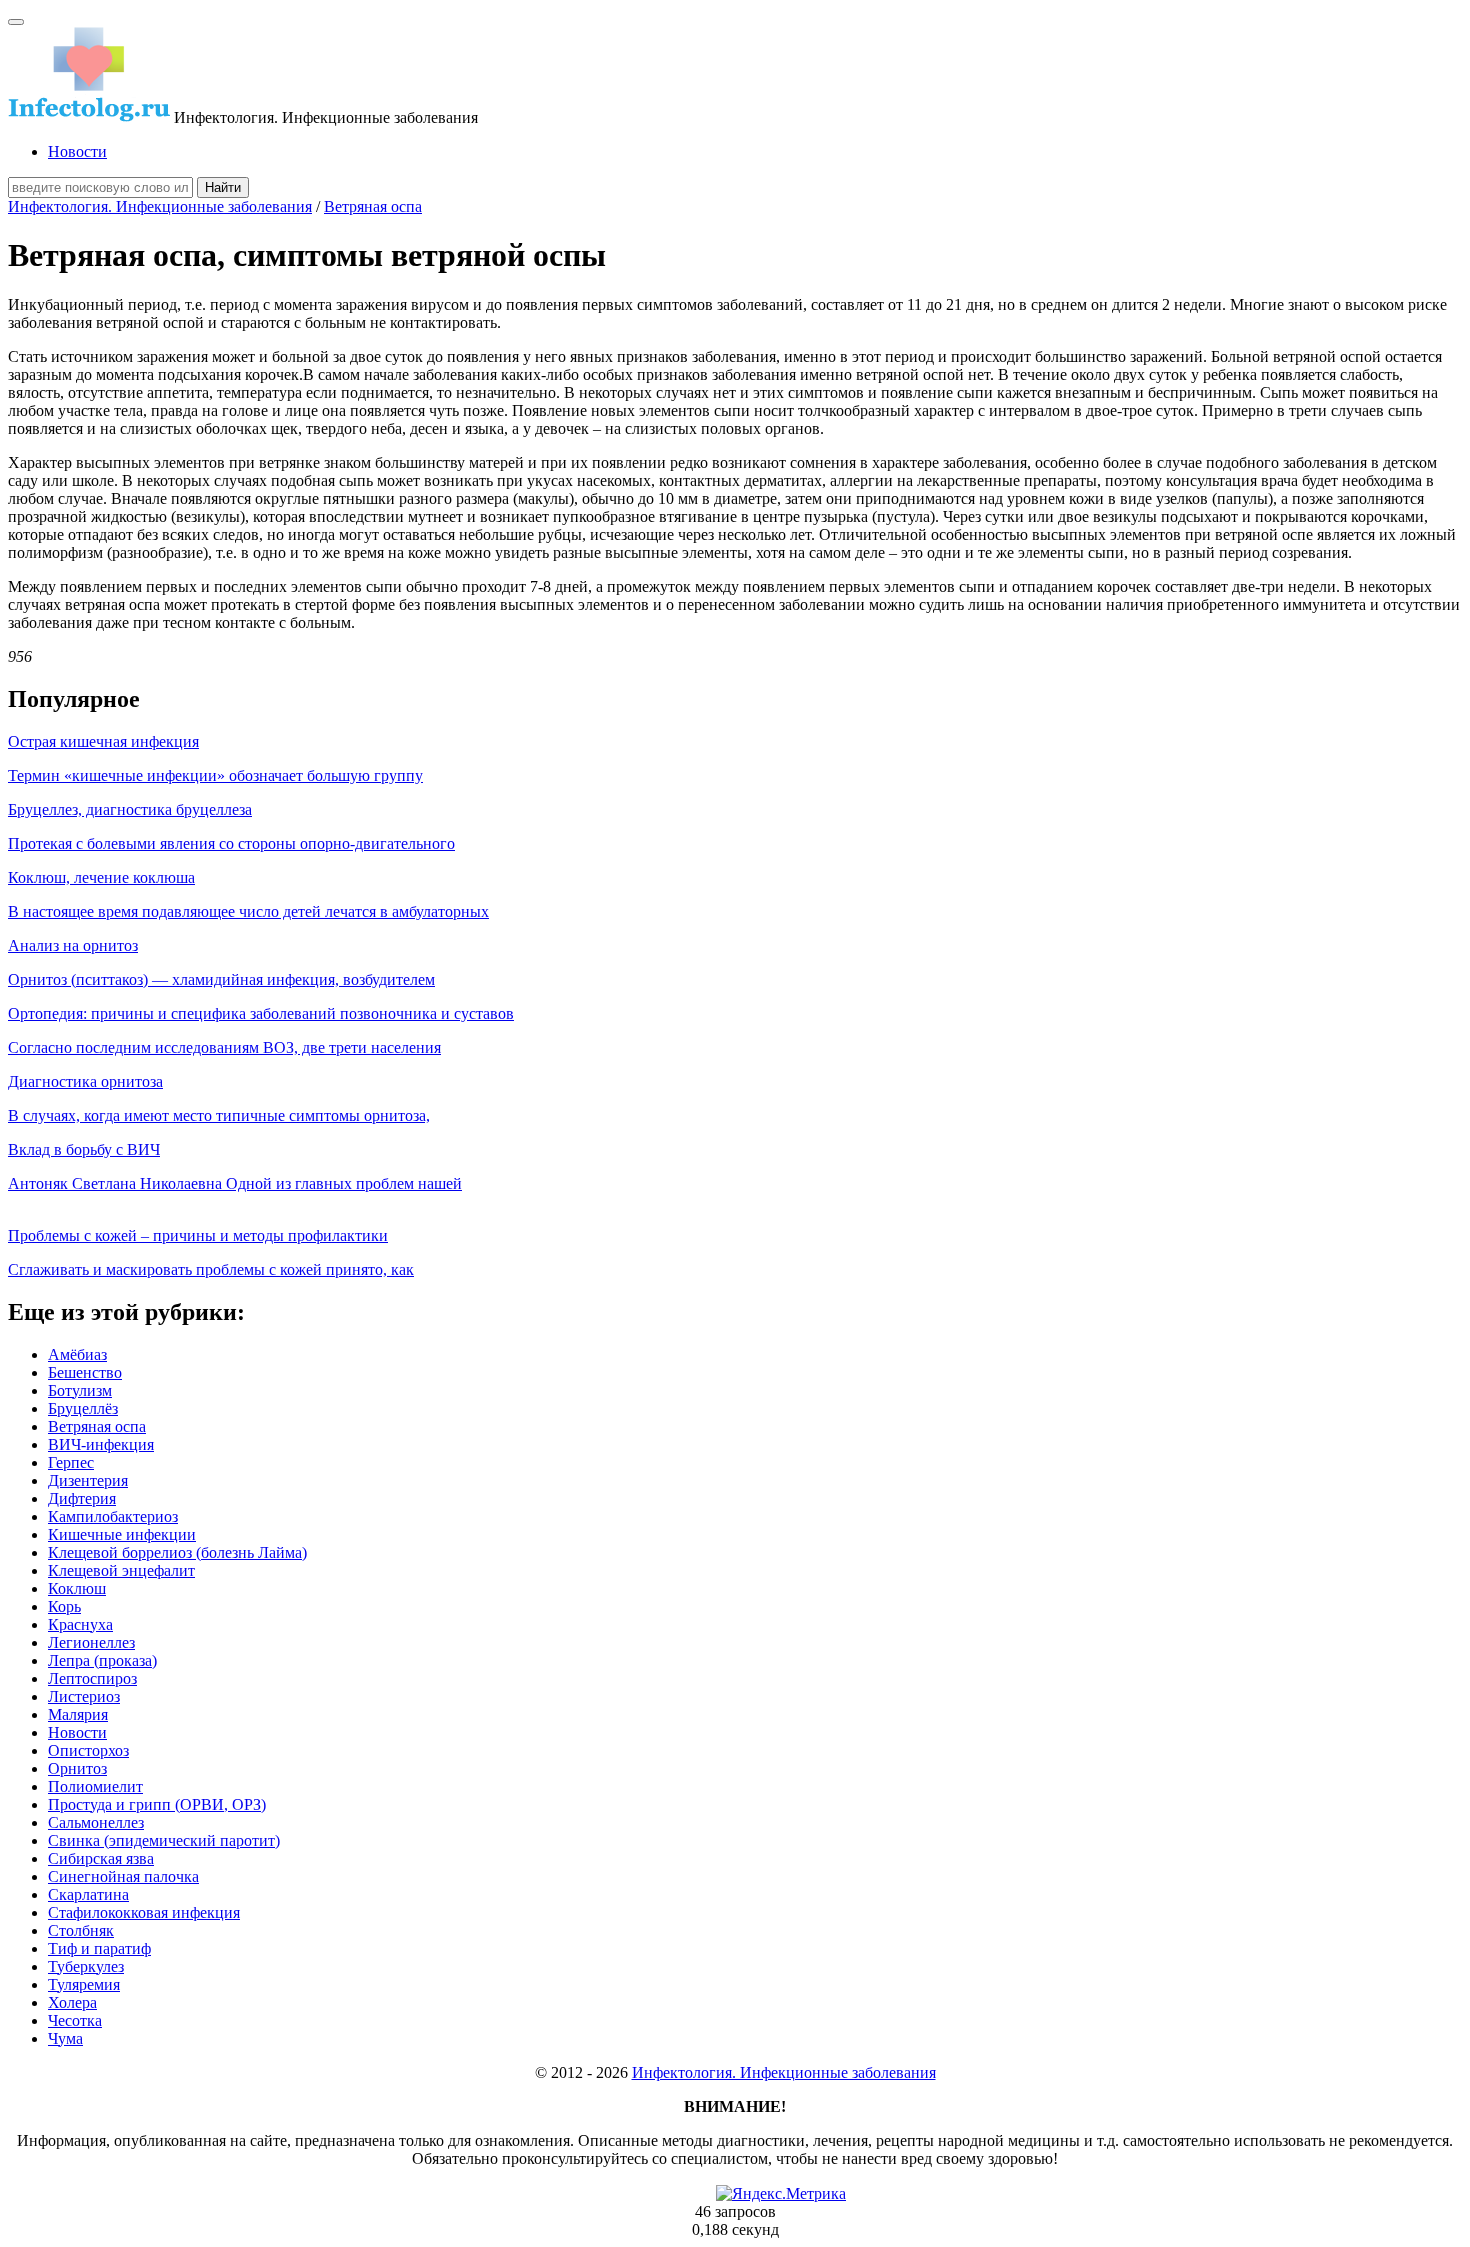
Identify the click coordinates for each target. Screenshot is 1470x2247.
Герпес (71, 1462)
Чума (65, 2038)
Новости (77, 151)
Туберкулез (86, 1966)
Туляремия (84, 1984)
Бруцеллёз (83, 1408)
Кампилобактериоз (113, 1516)
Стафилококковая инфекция (144, 1912)
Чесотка (75, 2020)
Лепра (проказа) (102, 1660)
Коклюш (77, 1588)
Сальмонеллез (96, 1822)
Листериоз (84, 1696)
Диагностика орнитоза (85, 1081)
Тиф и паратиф (99, 1948)
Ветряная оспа (373, 206)
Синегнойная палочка (123, 1876)
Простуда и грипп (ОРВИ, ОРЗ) (157, 1804)
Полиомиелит (95, 1786)
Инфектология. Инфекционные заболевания (160, 206)
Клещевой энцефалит (121, 1570)
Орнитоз (77, 1768)
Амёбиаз (77, 1354)
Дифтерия (82, 1498)
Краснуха (80, 1624)
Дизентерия (88, 1480)
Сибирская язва (101, 1858)
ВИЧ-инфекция (101, 1444)
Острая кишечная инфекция (103, 741)
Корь (64, 1606)
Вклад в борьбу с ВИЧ (84, 1149)
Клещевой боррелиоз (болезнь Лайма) (177, 1552)
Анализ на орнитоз (73, 945)
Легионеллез (91, 1642)
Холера (72, 2002)
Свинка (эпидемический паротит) (164, 1840)
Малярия (78, 1714)
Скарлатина (88, 1894)
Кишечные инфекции (122, 1534)
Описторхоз (88, 1750)
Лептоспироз (92, 1678)
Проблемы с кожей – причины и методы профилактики (198, 1235)
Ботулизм (80, 1390)
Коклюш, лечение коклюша (101, 877)
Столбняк (81, 1930)
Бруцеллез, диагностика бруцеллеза (130, 809)
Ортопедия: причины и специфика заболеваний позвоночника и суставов (261, 1013)
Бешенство (85, 1372)
